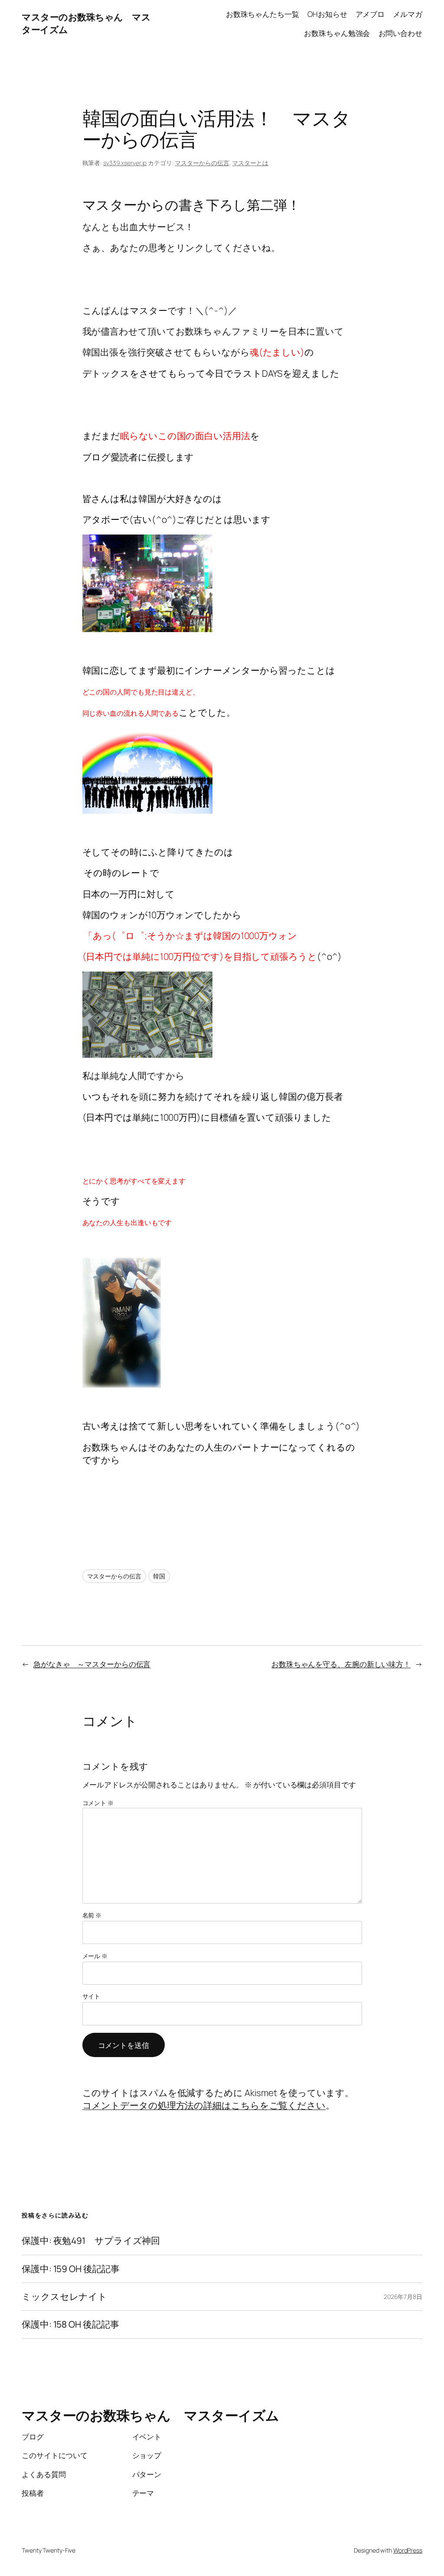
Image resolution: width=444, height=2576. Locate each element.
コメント (98, 1803)
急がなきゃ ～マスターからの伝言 (92, 1664)
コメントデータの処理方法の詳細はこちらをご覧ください (204, 2105)
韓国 (159, 1576)
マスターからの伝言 (202, 163)
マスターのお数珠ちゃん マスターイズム (150, 2415)
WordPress (408, 2550)
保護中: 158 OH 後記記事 (70, 2324)
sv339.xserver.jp (125, 163)
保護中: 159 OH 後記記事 (70, 2269)
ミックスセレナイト (64, 2297)
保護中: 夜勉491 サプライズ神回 (91, 2241)
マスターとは (250, 163)
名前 (92, 1915)
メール (95, 1956)
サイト (91, 1996)
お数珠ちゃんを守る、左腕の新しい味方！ (341, 1664)
